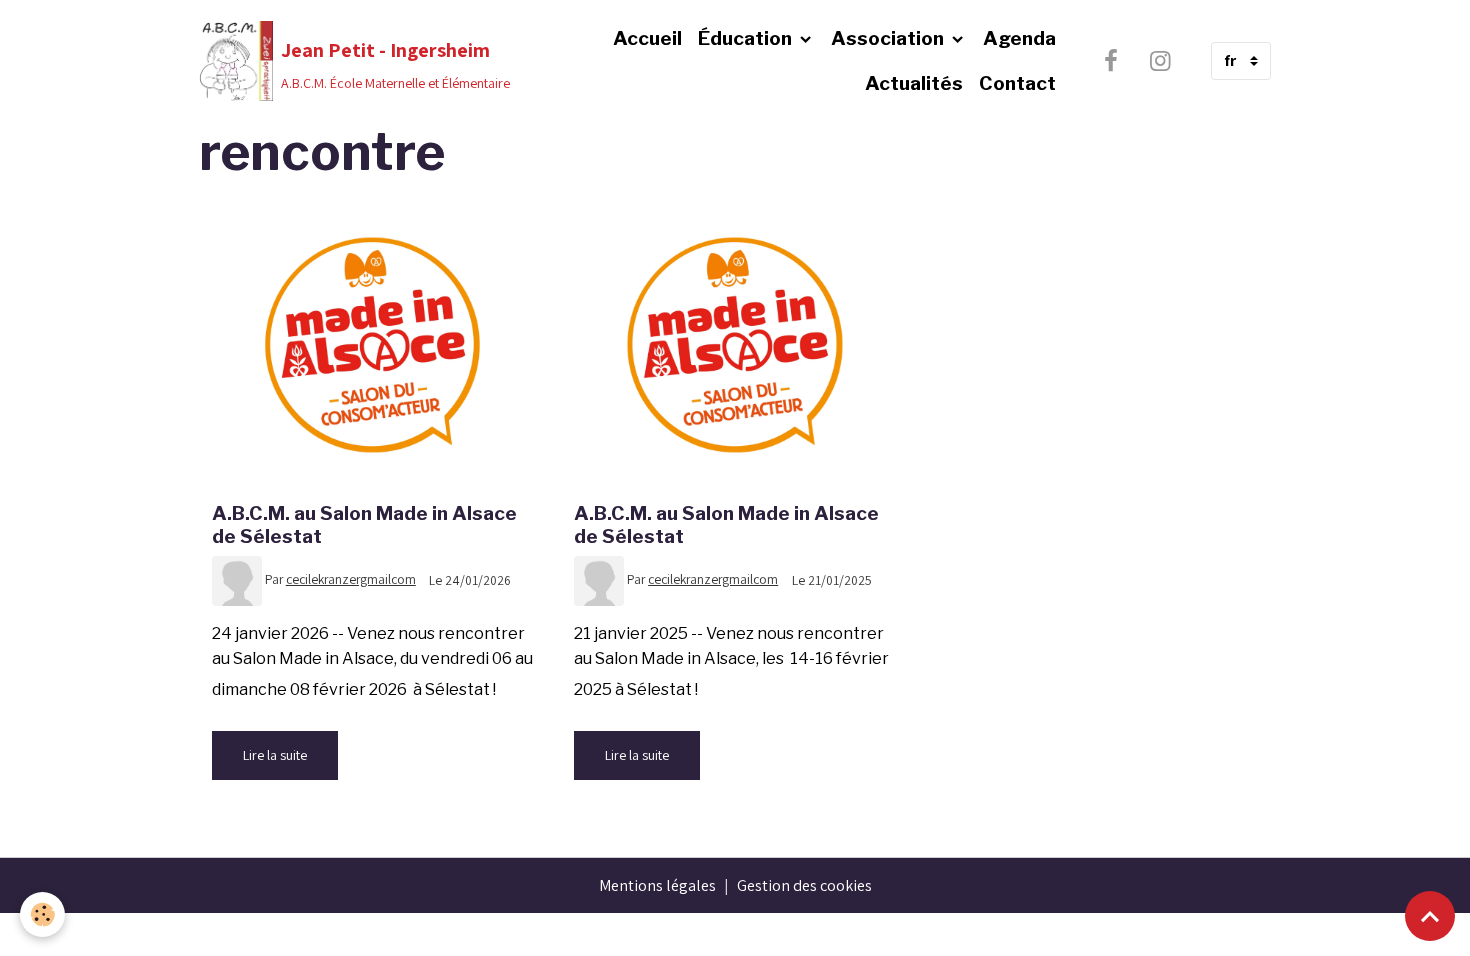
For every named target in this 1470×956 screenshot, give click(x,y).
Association (889, 38)
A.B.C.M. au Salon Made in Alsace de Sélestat (364, 524)
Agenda (1019, 38)
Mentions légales (657, 885)
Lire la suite (275, 755)
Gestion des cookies (804, 885)
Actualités (914, 83)
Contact (1017, 83)
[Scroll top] (1430, 916)
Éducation (747, 38)
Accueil (647, 38)
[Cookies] (42, 914)
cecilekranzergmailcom (351, 579)
